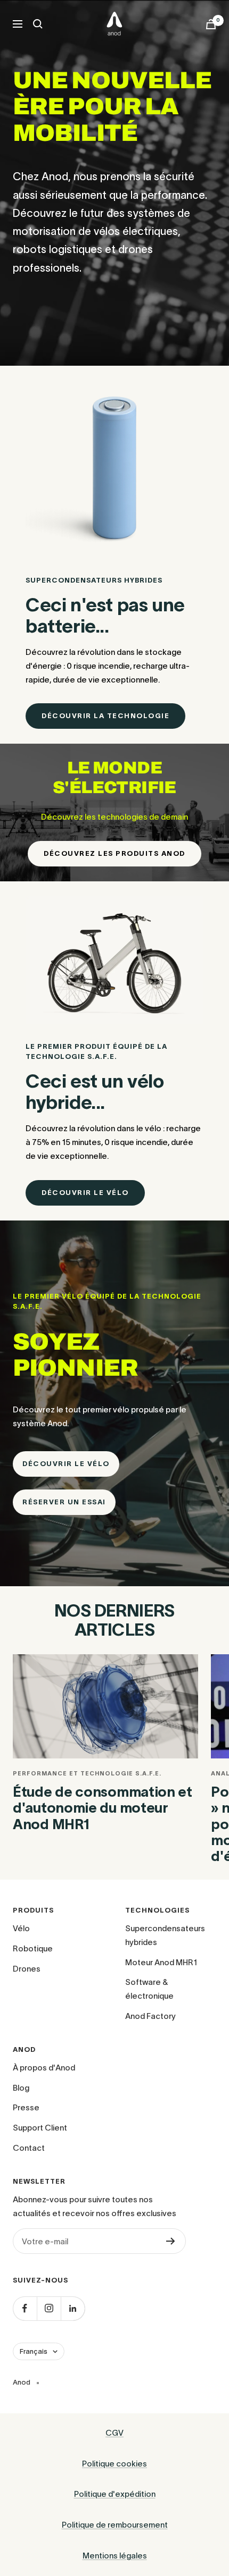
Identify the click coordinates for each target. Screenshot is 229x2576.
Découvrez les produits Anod (114, 853)
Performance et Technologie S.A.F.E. (87, 1773)
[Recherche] (38, 24)
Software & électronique (149, 1989)
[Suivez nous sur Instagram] (49, 2308)
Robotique (33, 1948)
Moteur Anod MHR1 (161, 1962)
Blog (21, 2088)
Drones (27, 1969)
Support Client (40, 2128)
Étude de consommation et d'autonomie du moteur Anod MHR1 (103, 1808)
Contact (29, 2148)
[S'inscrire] (171, 2241)
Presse (26, 2107)
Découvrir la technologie (105, 716)
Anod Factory (150, 2016)
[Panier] (211, 24)
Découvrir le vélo (85, 1193)
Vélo (21, 1928)
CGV (114, 2433)
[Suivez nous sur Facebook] (25, 2308)
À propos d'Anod (44, 2068)
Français (34, 2351)
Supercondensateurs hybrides (165, 1935)
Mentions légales (115, 2556)
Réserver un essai (64, 1502)
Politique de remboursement (115, 2525)
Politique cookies (114, 2464)
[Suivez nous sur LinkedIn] (73, 2308)
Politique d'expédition (115, 2494)
